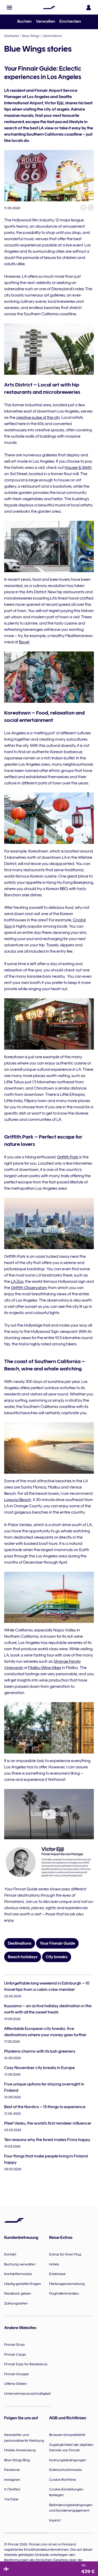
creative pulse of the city (38, 418)
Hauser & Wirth (78, 468)
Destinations (52, 36)
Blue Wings (31, 36)
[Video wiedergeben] (49, 1814)
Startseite (11, 36)
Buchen (24, 21)
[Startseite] (49, 8)
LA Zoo (17, 1281)
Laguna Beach (18, 1500)
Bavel (24, 642)
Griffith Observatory (29, 1288)
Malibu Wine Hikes (45, 1668)
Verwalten (45, 21)
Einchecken (70, 21)
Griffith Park (68, 1157)
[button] (9, 8)
